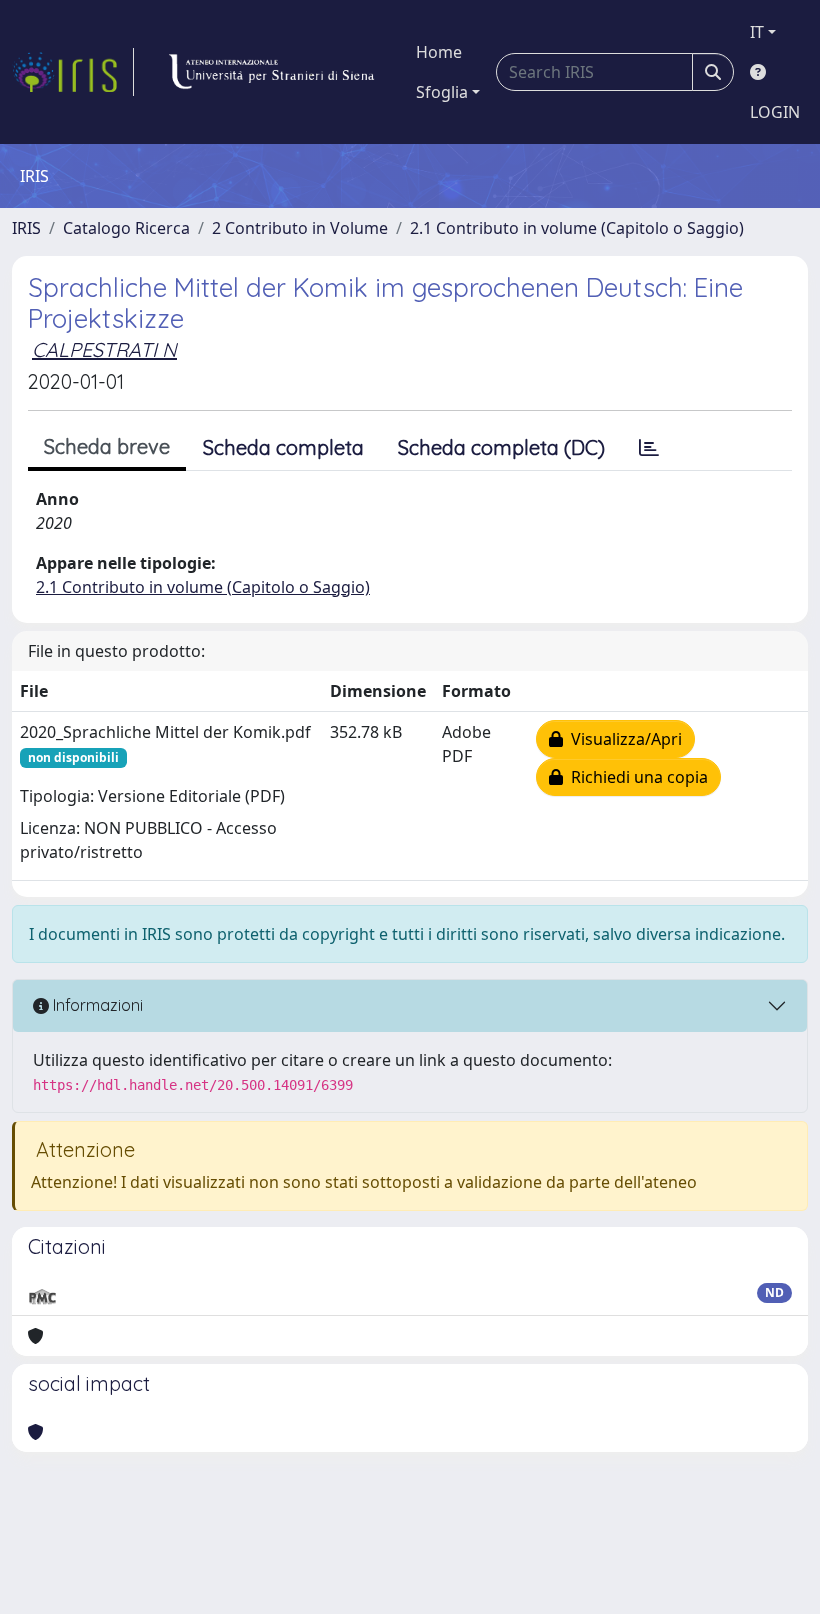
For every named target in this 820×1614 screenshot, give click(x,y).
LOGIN (775, 112)
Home (439, 52)
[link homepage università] (271, 72)
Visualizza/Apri (622, 739)
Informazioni (96, 1005)
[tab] (649, 448)
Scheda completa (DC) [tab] (501, 447)
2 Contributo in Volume (300, 228)
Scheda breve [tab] (107, 446)
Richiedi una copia (635, 777)
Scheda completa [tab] (283, 447)
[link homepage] (73, 72)
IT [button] (757, 32)
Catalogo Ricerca (126, 228)
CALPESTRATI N (104, 349)
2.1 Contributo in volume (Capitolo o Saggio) (577, 228)
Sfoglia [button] (442, 92)
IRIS (26, 228)
